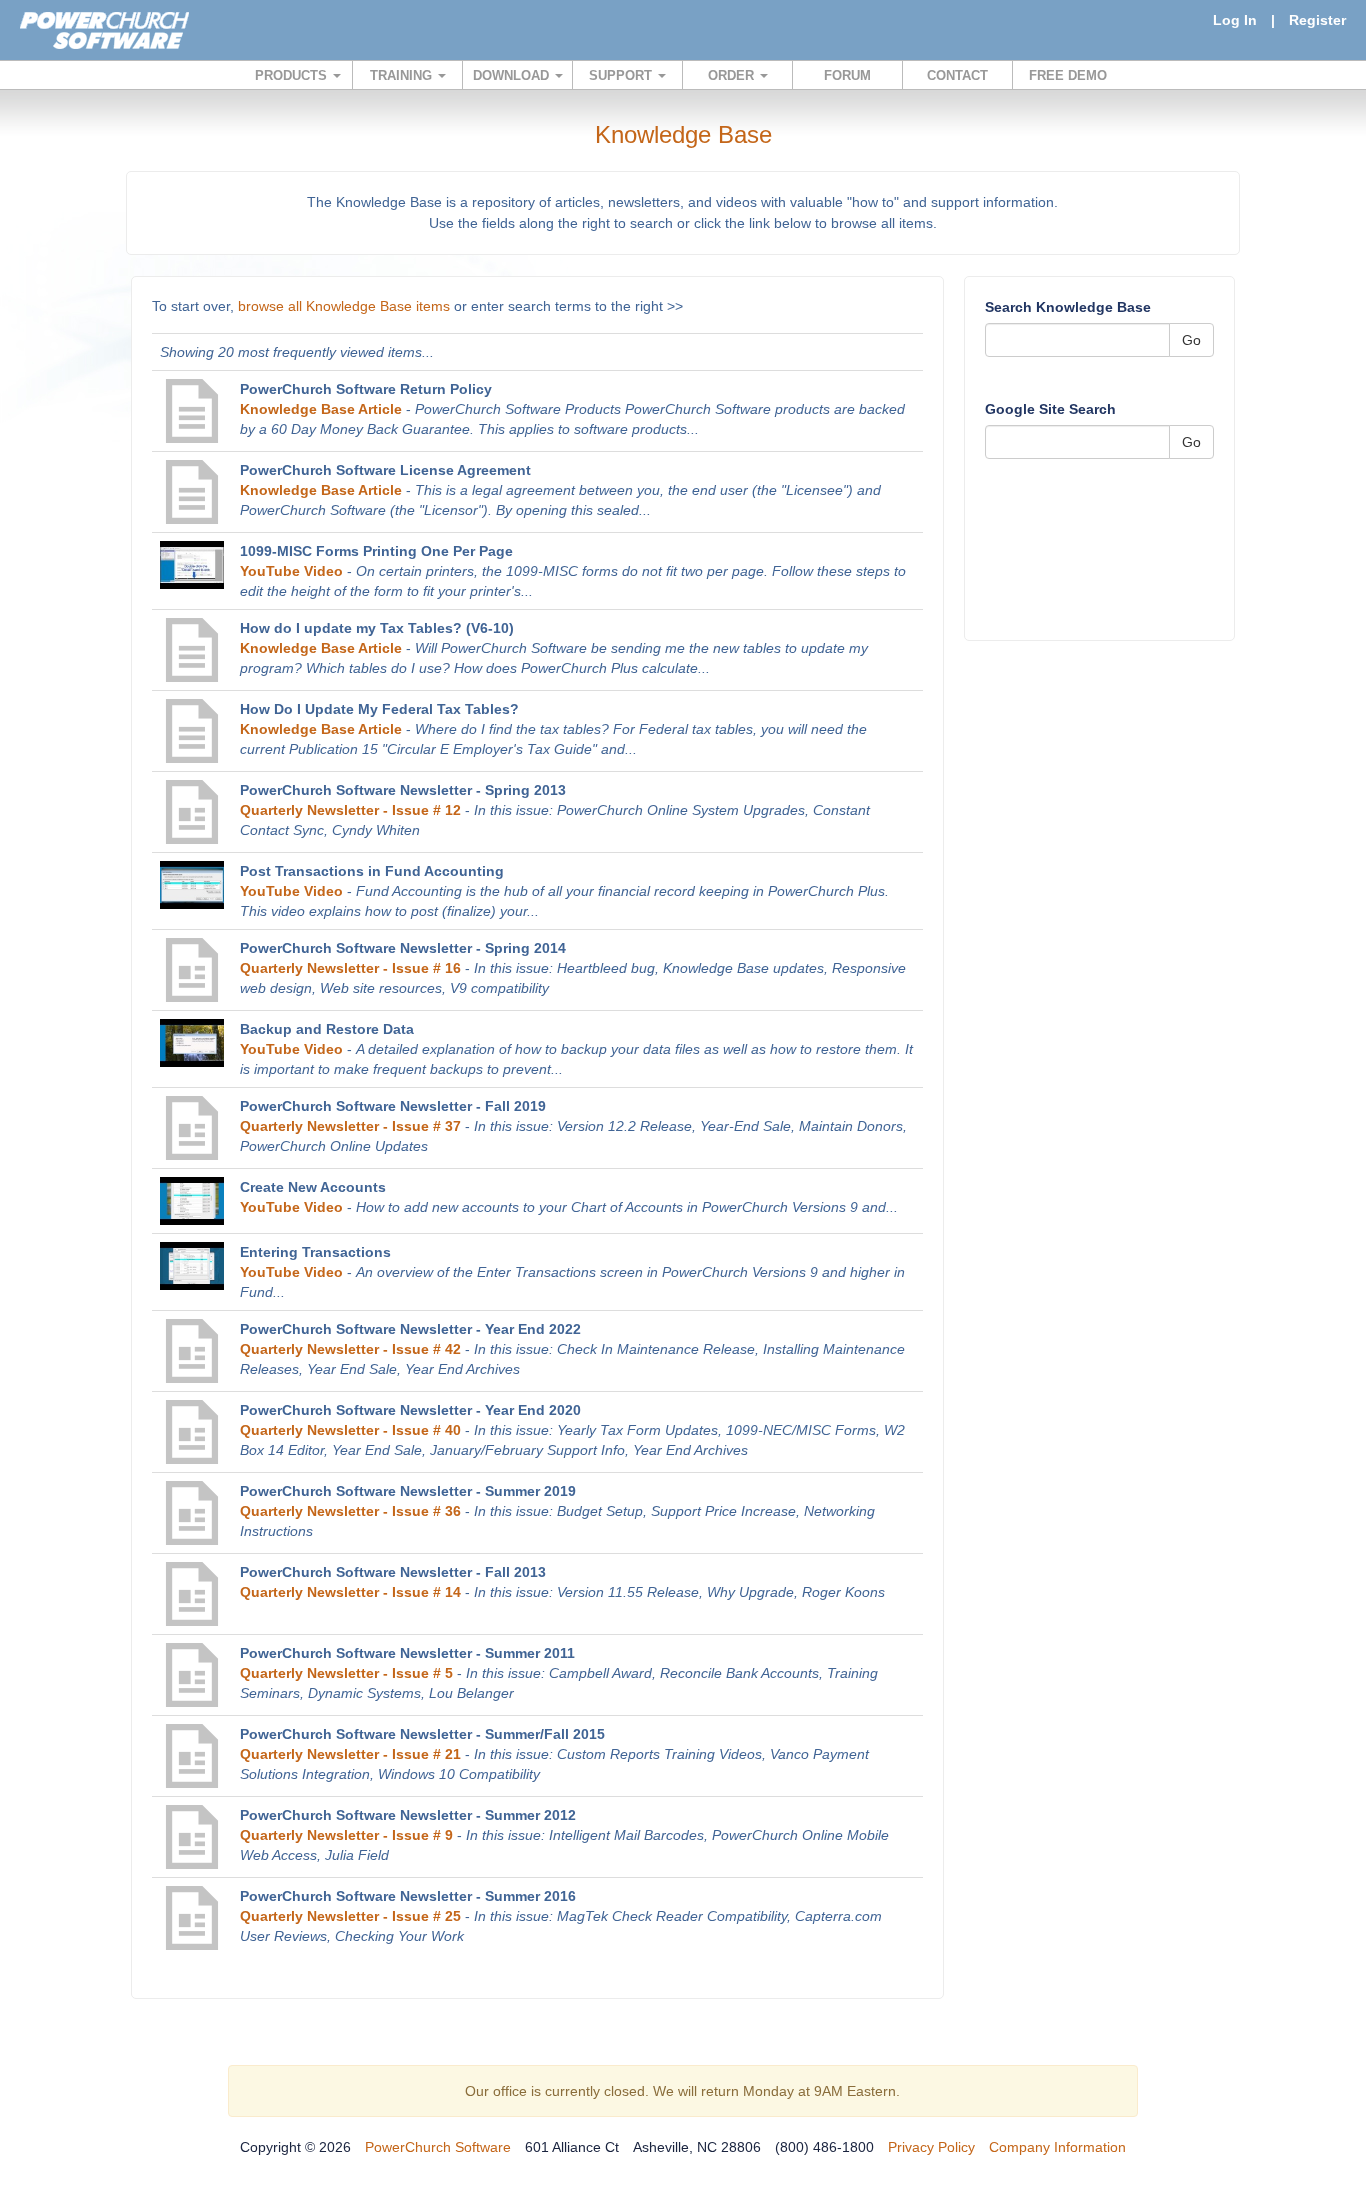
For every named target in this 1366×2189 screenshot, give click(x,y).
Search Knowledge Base (1068, 307)
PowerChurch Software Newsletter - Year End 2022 (410, 1329)
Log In (1235, 20)
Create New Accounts (313, 1187)
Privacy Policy (931, 2147)
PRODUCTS (293, 75)
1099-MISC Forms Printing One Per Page (376, 551)
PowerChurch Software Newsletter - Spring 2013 (403, 790)
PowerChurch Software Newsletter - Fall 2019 (393, 1106)
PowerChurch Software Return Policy (366, 389)
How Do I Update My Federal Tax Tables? (379, 709)
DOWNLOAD (513, 75)
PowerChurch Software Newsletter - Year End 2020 (410, 1410)
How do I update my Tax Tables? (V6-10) (377, 628)
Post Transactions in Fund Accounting (372, 871)
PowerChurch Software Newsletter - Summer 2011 (407, 1653)
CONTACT (957, 75)
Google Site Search (1050, 409)
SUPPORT (622, 75)
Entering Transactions (315, 1252)
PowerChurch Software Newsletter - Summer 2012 (408, 1815)
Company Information (1057, 2147)
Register (1317, 20)
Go (1191, 340)
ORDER (733, 75)
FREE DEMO (1068, 75)
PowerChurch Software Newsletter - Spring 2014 (403, 948)
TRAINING (403, 75)
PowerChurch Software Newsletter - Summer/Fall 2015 (422, 1734)
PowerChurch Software (438, 2147)
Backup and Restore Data (327, 1029)
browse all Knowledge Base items (344, 306)
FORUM (847, 75)
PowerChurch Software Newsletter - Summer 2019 (408, 1491)
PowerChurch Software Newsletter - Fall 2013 (393, 1572)
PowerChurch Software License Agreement (385, 470)
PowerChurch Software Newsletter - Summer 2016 (408, 1896)
